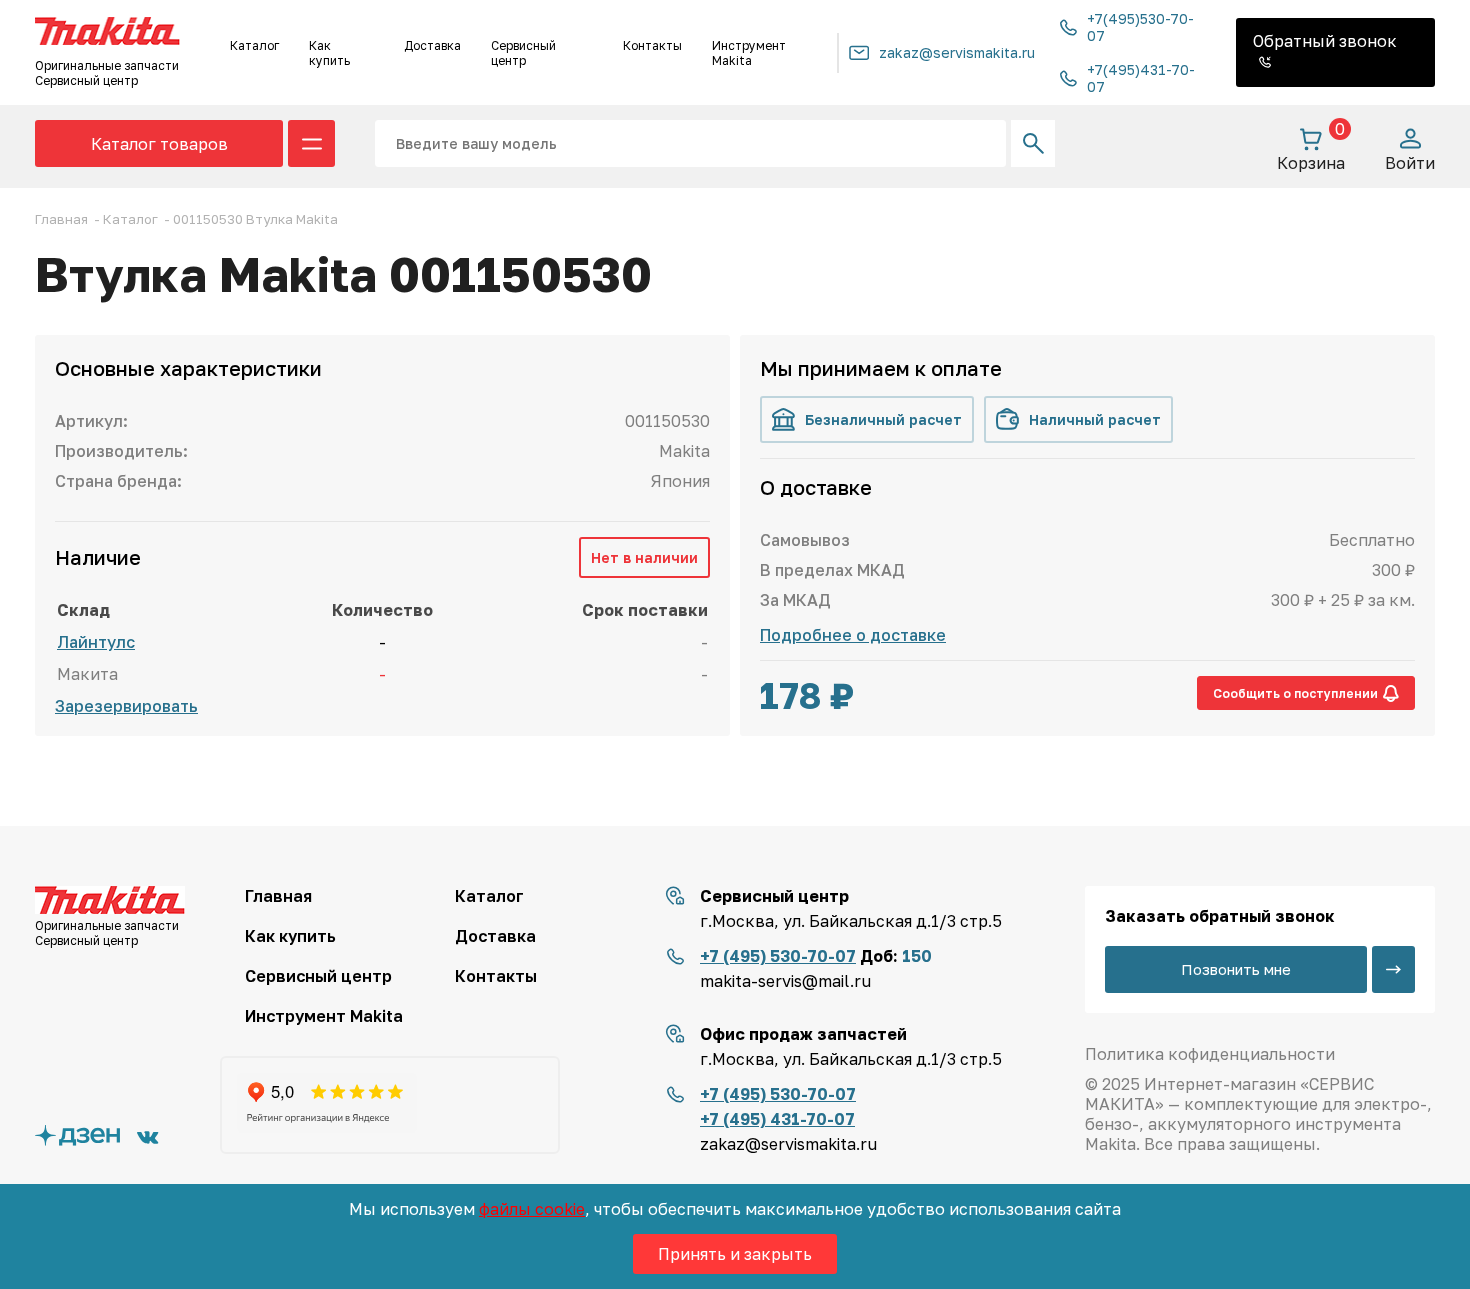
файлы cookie (532, 1209)
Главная (278, 896)
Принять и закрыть (735, 1254)
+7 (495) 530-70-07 (778, 956)
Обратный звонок (1325, 41)
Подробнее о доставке (853, 635)
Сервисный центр (523, 53)
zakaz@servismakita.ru (957, 52)
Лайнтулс (96, 642)
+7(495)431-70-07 (1141, 78)
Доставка (432, 45)
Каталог (254, 45)
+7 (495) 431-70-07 (777, 1119)
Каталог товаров (159, 144)
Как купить (329, 53)
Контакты (652, 45)
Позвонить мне (1236, 969)
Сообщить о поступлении (1295, 693)
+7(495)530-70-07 (1140, 27)
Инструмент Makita (749, 53)
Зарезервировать (126, 706)
